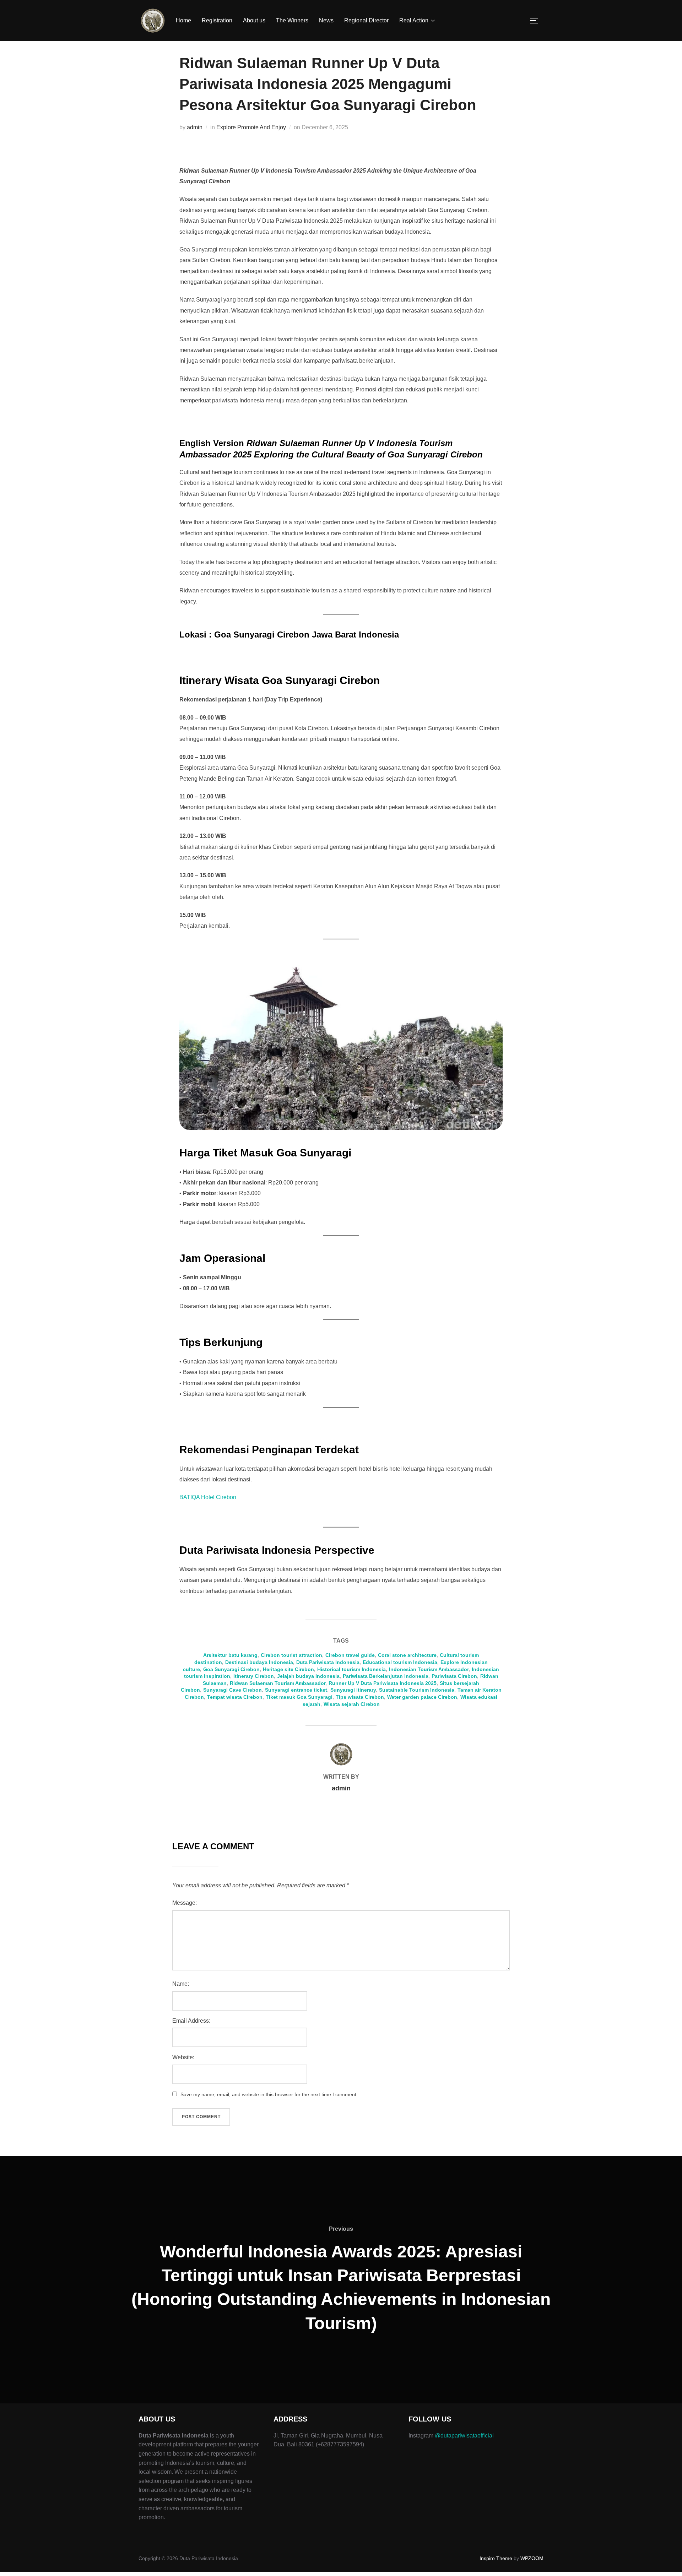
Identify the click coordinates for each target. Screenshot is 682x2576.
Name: (181, 1984)
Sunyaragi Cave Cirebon (232, 1690)
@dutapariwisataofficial (464, 2436)
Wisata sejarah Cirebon (352, 1704)
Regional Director (366, 20)
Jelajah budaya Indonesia (308, 1676)
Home (183, 20)
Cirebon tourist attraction (291, 1655)
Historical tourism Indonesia (351, 1669)
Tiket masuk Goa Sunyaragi (299, 1697)
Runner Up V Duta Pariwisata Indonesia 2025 (383, 1683)
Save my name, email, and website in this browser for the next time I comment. (269, 2094)
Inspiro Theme (496, 2558)
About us (254, 20)
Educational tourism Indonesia (400, 1662)
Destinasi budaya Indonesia (259, 1662)
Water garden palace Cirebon (422, 1697)
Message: (185, 1903)
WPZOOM (532, 2558)
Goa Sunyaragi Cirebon (231, 1669)
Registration (217, 20)
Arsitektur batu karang (230, 1655)
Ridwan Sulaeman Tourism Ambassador (278, 1683)
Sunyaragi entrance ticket (296, 1690)
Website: (183, 2057)
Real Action (414, 20)
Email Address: (191, 2021)
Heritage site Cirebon (288, 1669)
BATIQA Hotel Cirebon (208, 1497)
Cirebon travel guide (350, 1655)
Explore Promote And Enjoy (251, 127)
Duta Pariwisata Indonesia (328, 1662)
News (326, 20)
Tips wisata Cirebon (360, 1697)
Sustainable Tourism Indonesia (417, 1690)
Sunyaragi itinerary (353, 1690)
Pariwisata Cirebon (454, 1676)
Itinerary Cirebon (254, 1676)
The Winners (292, 20)
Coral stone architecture (407, 1655)
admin (195, 127)
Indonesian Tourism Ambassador (429, 1669)
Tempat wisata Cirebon (235, 1697)
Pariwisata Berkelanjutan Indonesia (386, 1676)
